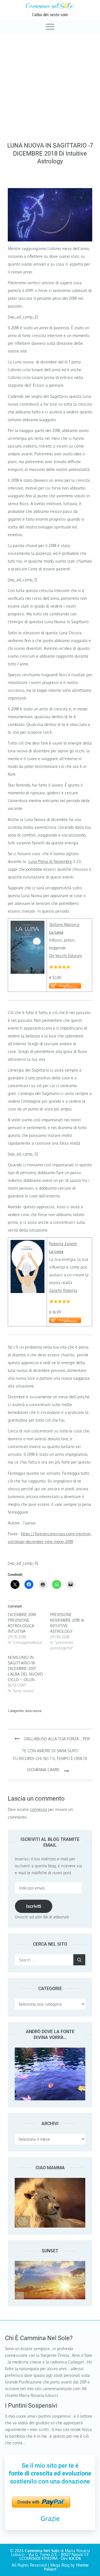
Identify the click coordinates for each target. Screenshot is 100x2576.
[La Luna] (27, 924)
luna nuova (33, 1711)
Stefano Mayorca (64, 924)
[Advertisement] (50, 86)
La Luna (56, 932)
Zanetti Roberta (63, 1290)
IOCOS (75, 2558)
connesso (38, 1809)
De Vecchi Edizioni (66, 956)
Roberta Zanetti (63, 1244)
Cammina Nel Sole (42, 2551)
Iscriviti (34, 1906)
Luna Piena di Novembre (50, 861)
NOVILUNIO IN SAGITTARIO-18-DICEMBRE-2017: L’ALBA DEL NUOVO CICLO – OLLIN (25, 1668)
